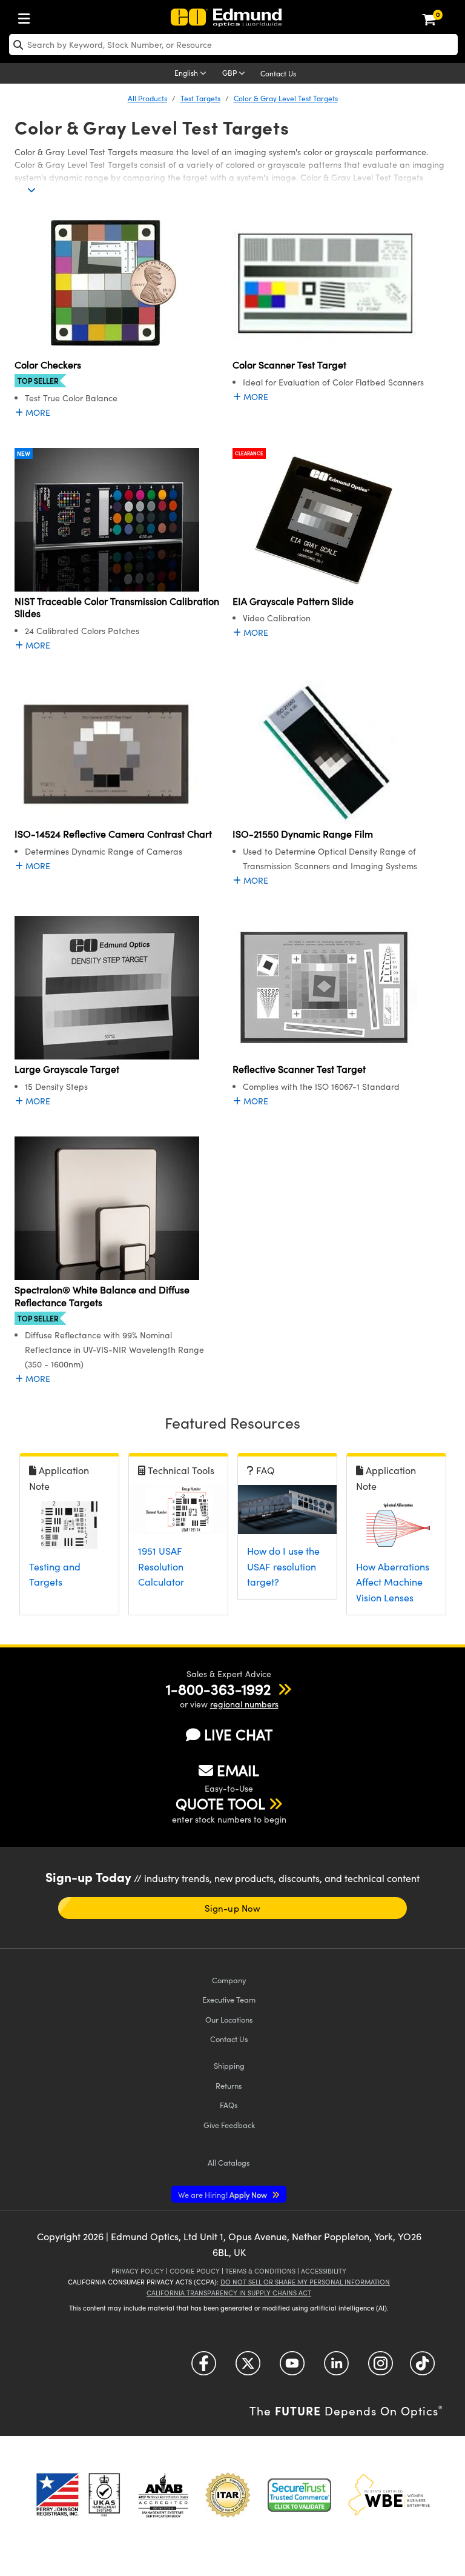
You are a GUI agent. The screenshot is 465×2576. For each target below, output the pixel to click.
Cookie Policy (195, 2271)
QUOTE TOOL (220, 1803)
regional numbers (244, 1704)
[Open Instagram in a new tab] (381, 2368)
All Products (147, 98)
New (24, 453)
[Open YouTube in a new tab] (292, 2368)
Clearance (249, 453)
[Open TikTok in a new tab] (422, 2368)
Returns (229, 2085)
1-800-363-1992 (218, 1689)
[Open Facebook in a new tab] (204, 2368)
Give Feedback (229, 2125)
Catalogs (229, 2162)
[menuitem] (27, 16)
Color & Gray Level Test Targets (286, 98)
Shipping (229, 2065)
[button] (218, 1689)
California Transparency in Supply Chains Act (229, 2293)
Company (229, 1980)
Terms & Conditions (260, 2271)
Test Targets (200, 98)
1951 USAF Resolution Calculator (161, 1566)
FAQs (229, 2105)
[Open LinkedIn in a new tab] (336, 2368)
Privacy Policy (138, 2271)
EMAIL (238, 1770)
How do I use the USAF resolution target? (283, 1566)
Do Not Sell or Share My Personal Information (305, 2282)
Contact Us (278, 73)
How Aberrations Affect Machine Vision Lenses (393, 1582)
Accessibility (324, 2271)
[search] (233, 45)
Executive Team (229, 1999)
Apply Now (223, 2194)
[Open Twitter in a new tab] (248, 2368)
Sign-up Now (232, 1908)
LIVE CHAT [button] (238, 1734)
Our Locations (229, 2019)
